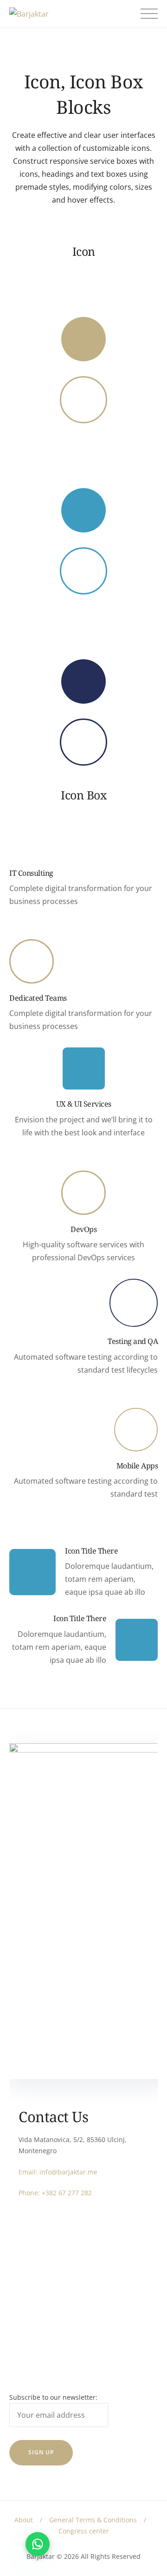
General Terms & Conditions (93, 2520)
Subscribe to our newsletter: (53, 2397)
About (24, 2520)
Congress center (84, 2531)
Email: (29, 2172)
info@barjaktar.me (68, 2172)
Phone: (30, 2193)
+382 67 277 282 (67, 2193)
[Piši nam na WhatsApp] (38, 2544)
